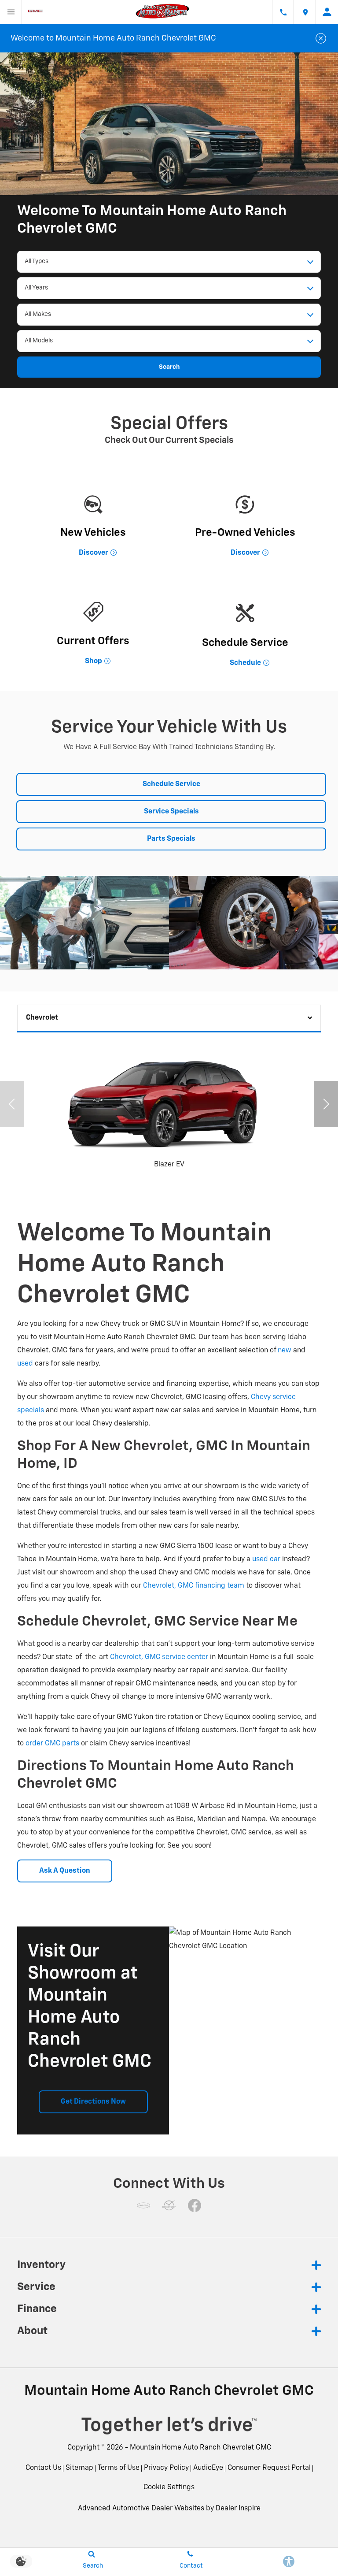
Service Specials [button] (171, 812)
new (285, 1351)
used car (266, 1559)
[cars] (143, 2205)
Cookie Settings (169, 2487)
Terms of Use (119, 2468)
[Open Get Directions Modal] (305, 12)
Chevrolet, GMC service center (159, 1657)
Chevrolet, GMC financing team (194, 1586)
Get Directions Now (93, 2102)
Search (169, 367)
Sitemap (79, 2468)
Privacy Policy (166, 2468)
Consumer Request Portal (269, 2468)
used (25, 1364)
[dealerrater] (169, 2205)
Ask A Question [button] (65, 1871)
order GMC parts (52, 1744)
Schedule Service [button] (171, 784)
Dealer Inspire (238, 2509)
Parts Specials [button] (171, 839)
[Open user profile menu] (327, 12)
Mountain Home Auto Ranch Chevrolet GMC (200, 2448)
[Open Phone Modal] (283, 12)
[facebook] (195, 2205)
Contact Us (43, 2468)
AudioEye (208, 2468)
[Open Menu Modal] (11, 12)
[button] (326, 1104)
